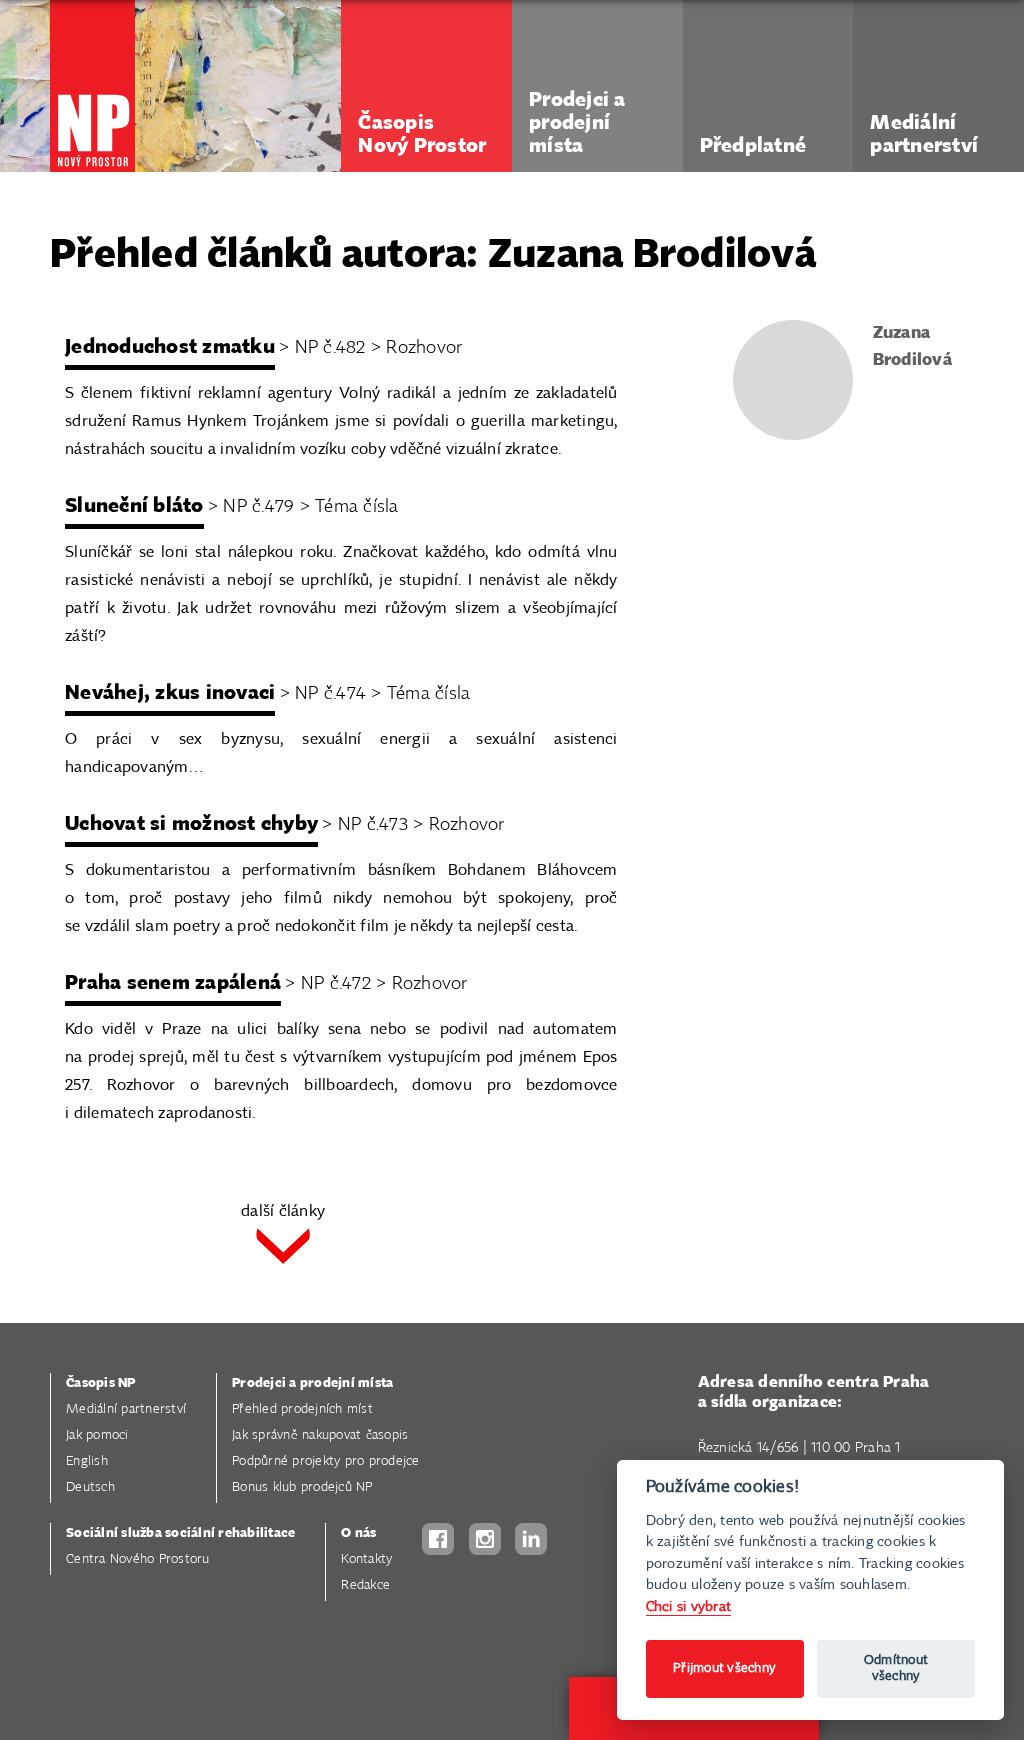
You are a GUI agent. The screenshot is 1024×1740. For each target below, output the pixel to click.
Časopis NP (101, 1383)
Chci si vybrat (689, 1606)
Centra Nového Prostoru (138, 1559)
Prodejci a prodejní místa (312, 1383)
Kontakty (366, 1559)
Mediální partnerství (126, 1409)
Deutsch (90, 1487)
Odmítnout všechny (896, 1668)
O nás (358, 1533)
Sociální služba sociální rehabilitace (180, 1533)
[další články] (283, 1248)
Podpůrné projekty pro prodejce (326, 1461)
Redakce (365, 1585)
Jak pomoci (97, 1435)
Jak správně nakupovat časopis (320, 1435)
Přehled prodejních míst (302, 1409)
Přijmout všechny (724, 1668)
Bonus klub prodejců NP (302, 1487)
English (87, 1461)
